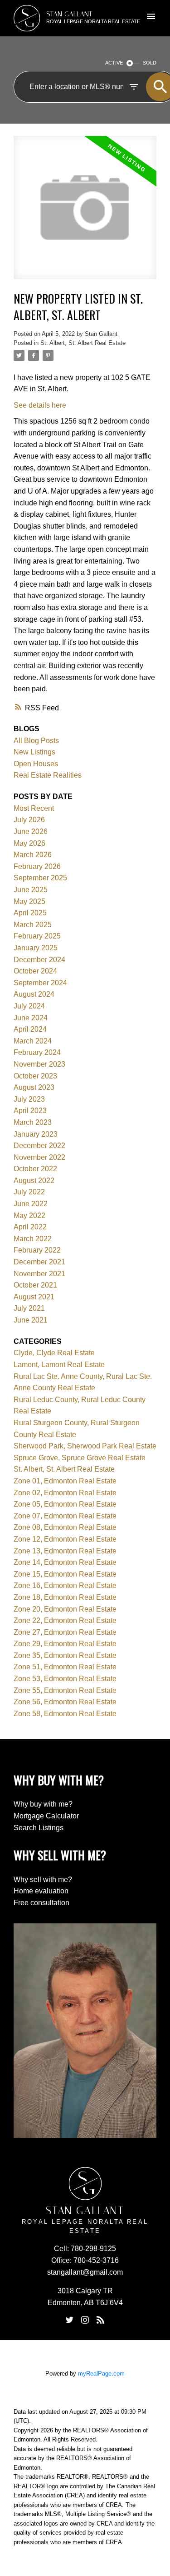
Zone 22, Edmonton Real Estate (65, 1620)
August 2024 (34, 994)
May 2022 (29, 1216)
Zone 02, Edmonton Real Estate (65, 1493)
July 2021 (29, 1308)
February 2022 (37, 1250)
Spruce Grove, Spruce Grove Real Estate (80, 1458)
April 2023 (30, 1111)
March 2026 (33, 855)
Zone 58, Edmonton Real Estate (65, 1714)
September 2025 (40, 878)
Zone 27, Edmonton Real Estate (65, 1632)
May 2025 (29, 901)
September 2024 (40, 983)
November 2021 (39, 1274)
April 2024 (30, 1029)
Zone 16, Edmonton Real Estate (65, 1585)
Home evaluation (41, 1891)
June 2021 (31, 1320)
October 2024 (35, 971)
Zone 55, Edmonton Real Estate (65, 1690)
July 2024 (29, 1006)
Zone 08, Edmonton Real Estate (65, 1527)
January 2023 (36, 1134)
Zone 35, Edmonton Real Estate (65, 1655)
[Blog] (101, 2320)
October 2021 (35, 1285)
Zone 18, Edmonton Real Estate (65, 1597)
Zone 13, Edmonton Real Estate (65, 1551)
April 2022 (30, 1227)
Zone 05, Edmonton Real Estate (65, 1504)
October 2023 (35, 1076)
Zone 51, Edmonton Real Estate (65, 1667)
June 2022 (31, 1204)
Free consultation (41, 1903)
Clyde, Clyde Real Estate (54, 1353)
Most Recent (34, 808)
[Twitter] (69, 2320)
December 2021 (39, 1262)
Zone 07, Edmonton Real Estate (65, 1516)
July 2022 (29, 1192)
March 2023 (33, 1122)
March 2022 (33, 1239)
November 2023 (39, 1064)
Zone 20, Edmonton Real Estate (65, 1609)
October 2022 (35, 1169)
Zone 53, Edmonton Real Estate (65, 1679)
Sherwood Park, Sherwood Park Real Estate (85, 1446)
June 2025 (31, 890)
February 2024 (37, 1052)
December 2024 (39, 960)
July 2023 (29, 1099)
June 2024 (31, 1018)
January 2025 (36, 948)
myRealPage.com (101, 2374)
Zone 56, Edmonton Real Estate (65, 1702)
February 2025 (37, 936)
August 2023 (34, 1087)
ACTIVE (114, 63)
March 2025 (33, 925)
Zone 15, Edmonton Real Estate (65, 1574)
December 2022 (39, 1146)
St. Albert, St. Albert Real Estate (83, 343)
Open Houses (36, 764)
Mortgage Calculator (46, 1816)
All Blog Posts (36, 741)
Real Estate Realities (48, 775)
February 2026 (37, 866)
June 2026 (31, 831)
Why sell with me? (43, 1880)
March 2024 (33, 1041)
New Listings (34, 752)
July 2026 (29, 820)
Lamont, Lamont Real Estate (59, 1365)
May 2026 (29, 843)
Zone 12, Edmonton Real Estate (65, 1539)
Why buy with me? (43, 1804)
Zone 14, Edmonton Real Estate (65, 1562)
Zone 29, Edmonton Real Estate (65, 1644)
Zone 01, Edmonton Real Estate (65, 1481)
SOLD (150, 63)
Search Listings (39, 1828)
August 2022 (34, 1181)
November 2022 (39, 1157)
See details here (40, 405)
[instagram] (85, 2320)
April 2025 (30, 913)
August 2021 (34, 1297)
